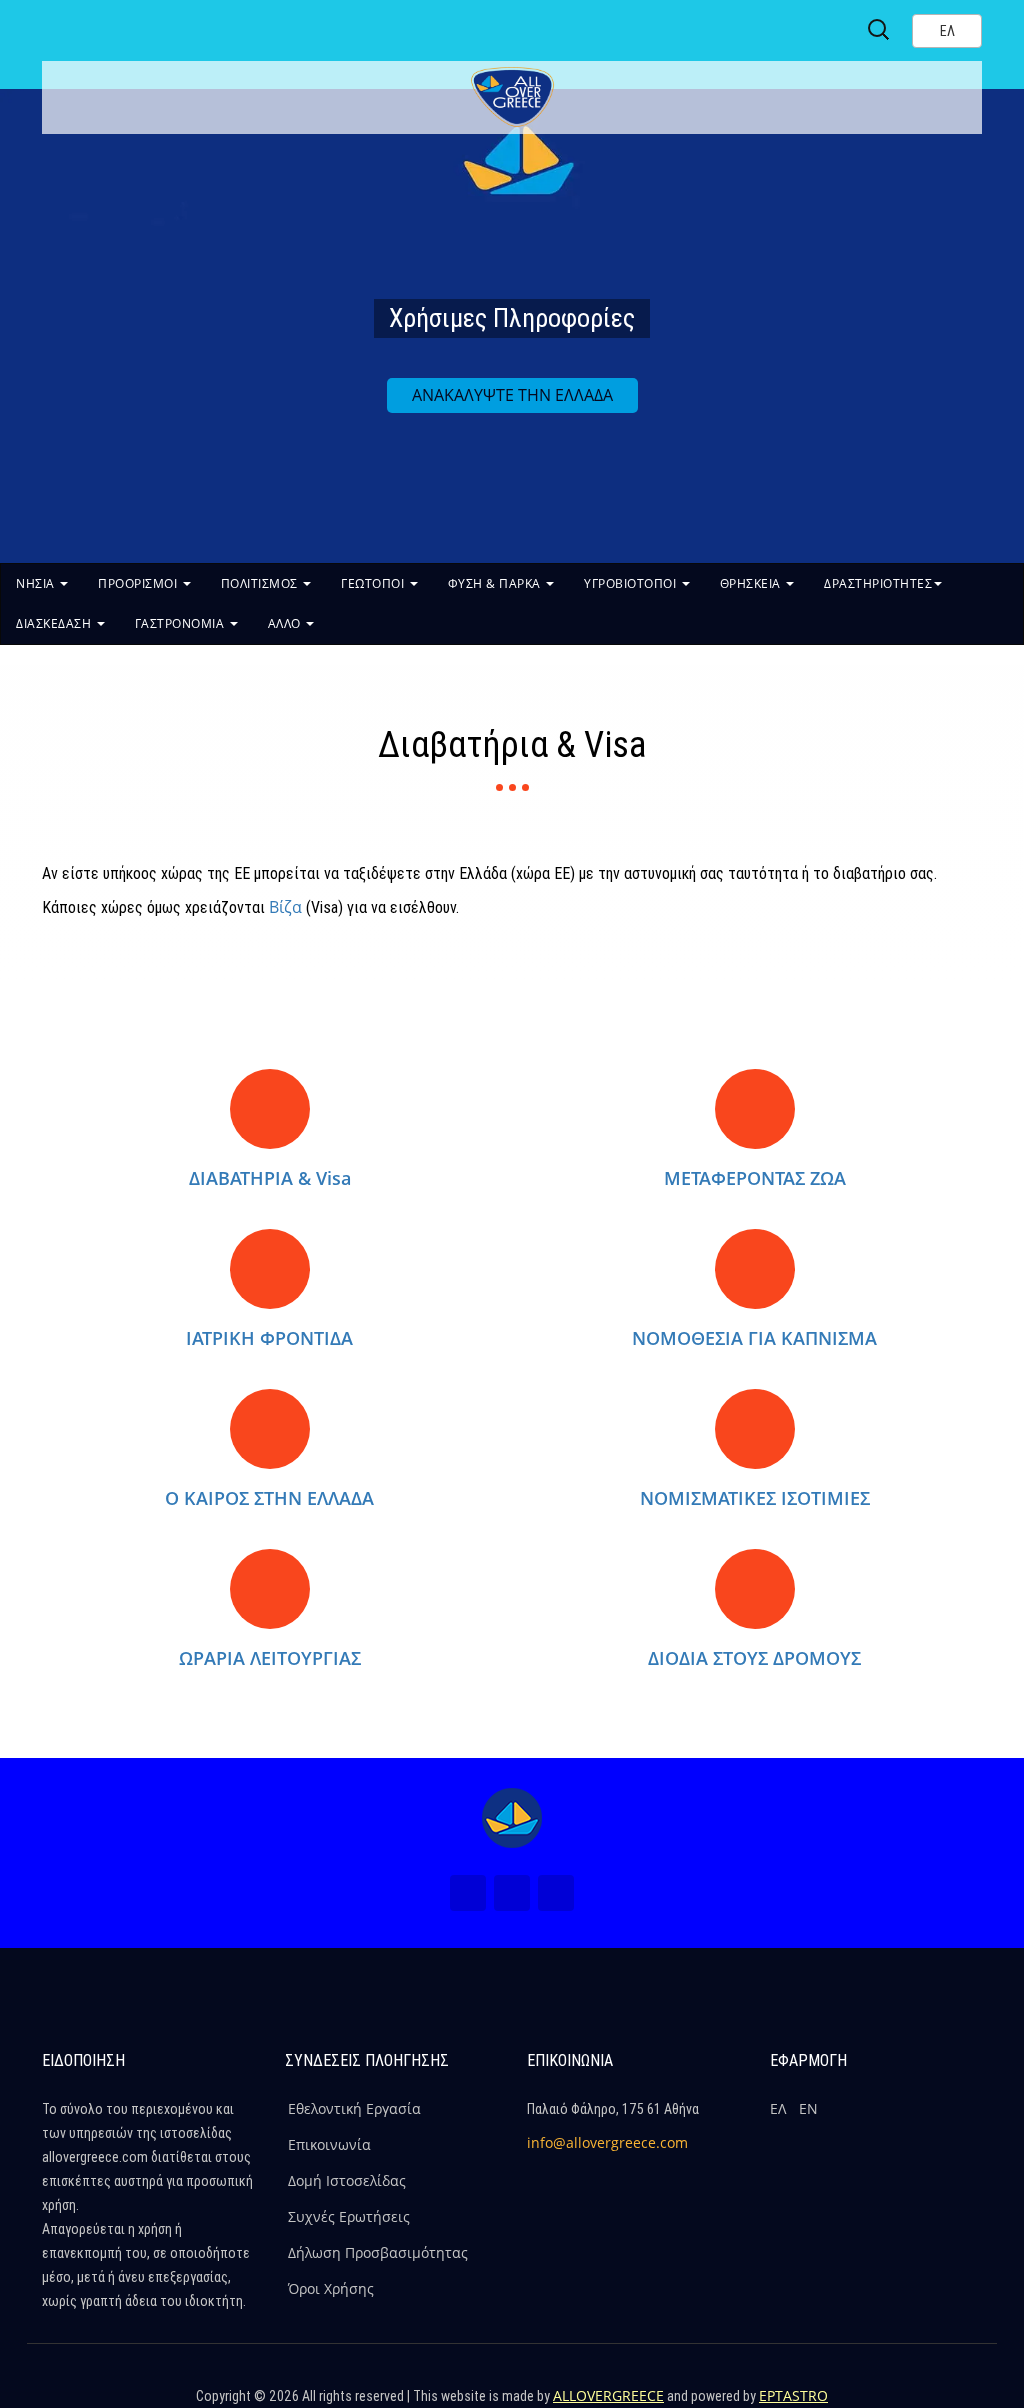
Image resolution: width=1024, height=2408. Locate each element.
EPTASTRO (793, 2395)
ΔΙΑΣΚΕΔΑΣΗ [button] (55, 623)
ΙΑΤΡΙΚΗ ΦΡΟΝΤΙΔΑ (269, 1338)
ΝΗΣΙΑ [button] (37, 583)
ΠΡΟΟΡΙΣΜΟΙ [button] (139, 583)
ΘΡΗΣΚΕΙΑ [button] (752, 583)
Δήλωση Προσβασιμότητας (378, 2252)
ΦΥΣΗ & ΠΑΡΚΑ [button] (496, 583)
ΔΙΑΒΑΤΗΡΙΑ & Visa (270, 1178)
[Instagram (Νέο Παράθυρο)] (512, 1893)
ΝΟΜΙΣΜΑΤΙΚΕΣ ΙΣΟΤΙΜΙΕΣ (755, 1498)
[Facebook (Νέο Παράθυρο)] (468, 1893)
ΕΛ (778, 2108)
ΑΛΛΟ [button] (286, 623)
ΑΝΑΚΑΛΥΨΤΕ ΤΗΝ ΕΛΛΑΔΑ (512, 395)
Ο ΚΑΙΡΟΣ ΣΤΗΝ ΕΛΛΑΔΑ (269, 1498)
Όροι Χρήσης (331, 2288)
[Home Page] (512, 1818)
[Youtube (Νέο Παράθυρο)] (556, 1893)
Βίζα (285, 907)
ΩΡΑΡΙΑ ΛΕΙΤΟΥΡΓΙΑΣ (270, 1658)
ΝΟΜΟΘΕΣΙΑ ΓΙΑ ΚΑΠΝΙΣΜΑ (754, 1338)
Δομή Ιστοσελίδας (347, 2180)
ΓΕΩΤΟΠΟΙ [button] (374, 583)
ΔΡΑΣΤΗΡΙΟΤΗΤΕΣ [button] (878, 583)
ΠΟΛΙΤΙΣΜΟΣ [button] (261, 583)
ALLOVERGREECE (608, 2395)
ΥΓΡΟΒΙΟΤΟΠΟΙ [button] (632, 583)
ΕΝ (808, 2108)
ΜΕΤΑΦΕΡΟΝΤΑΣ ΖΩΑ (755, 1178)
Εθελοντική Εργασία (354, 2108)
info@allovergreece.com (607, 2142)
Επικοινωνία (329, 2144)
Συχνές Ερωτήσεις (349, 2216)
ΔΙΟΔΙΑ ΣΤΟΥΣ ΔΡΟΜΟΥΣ (754, 1658)
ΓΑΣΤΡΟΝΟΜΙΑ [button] (181, 623)
